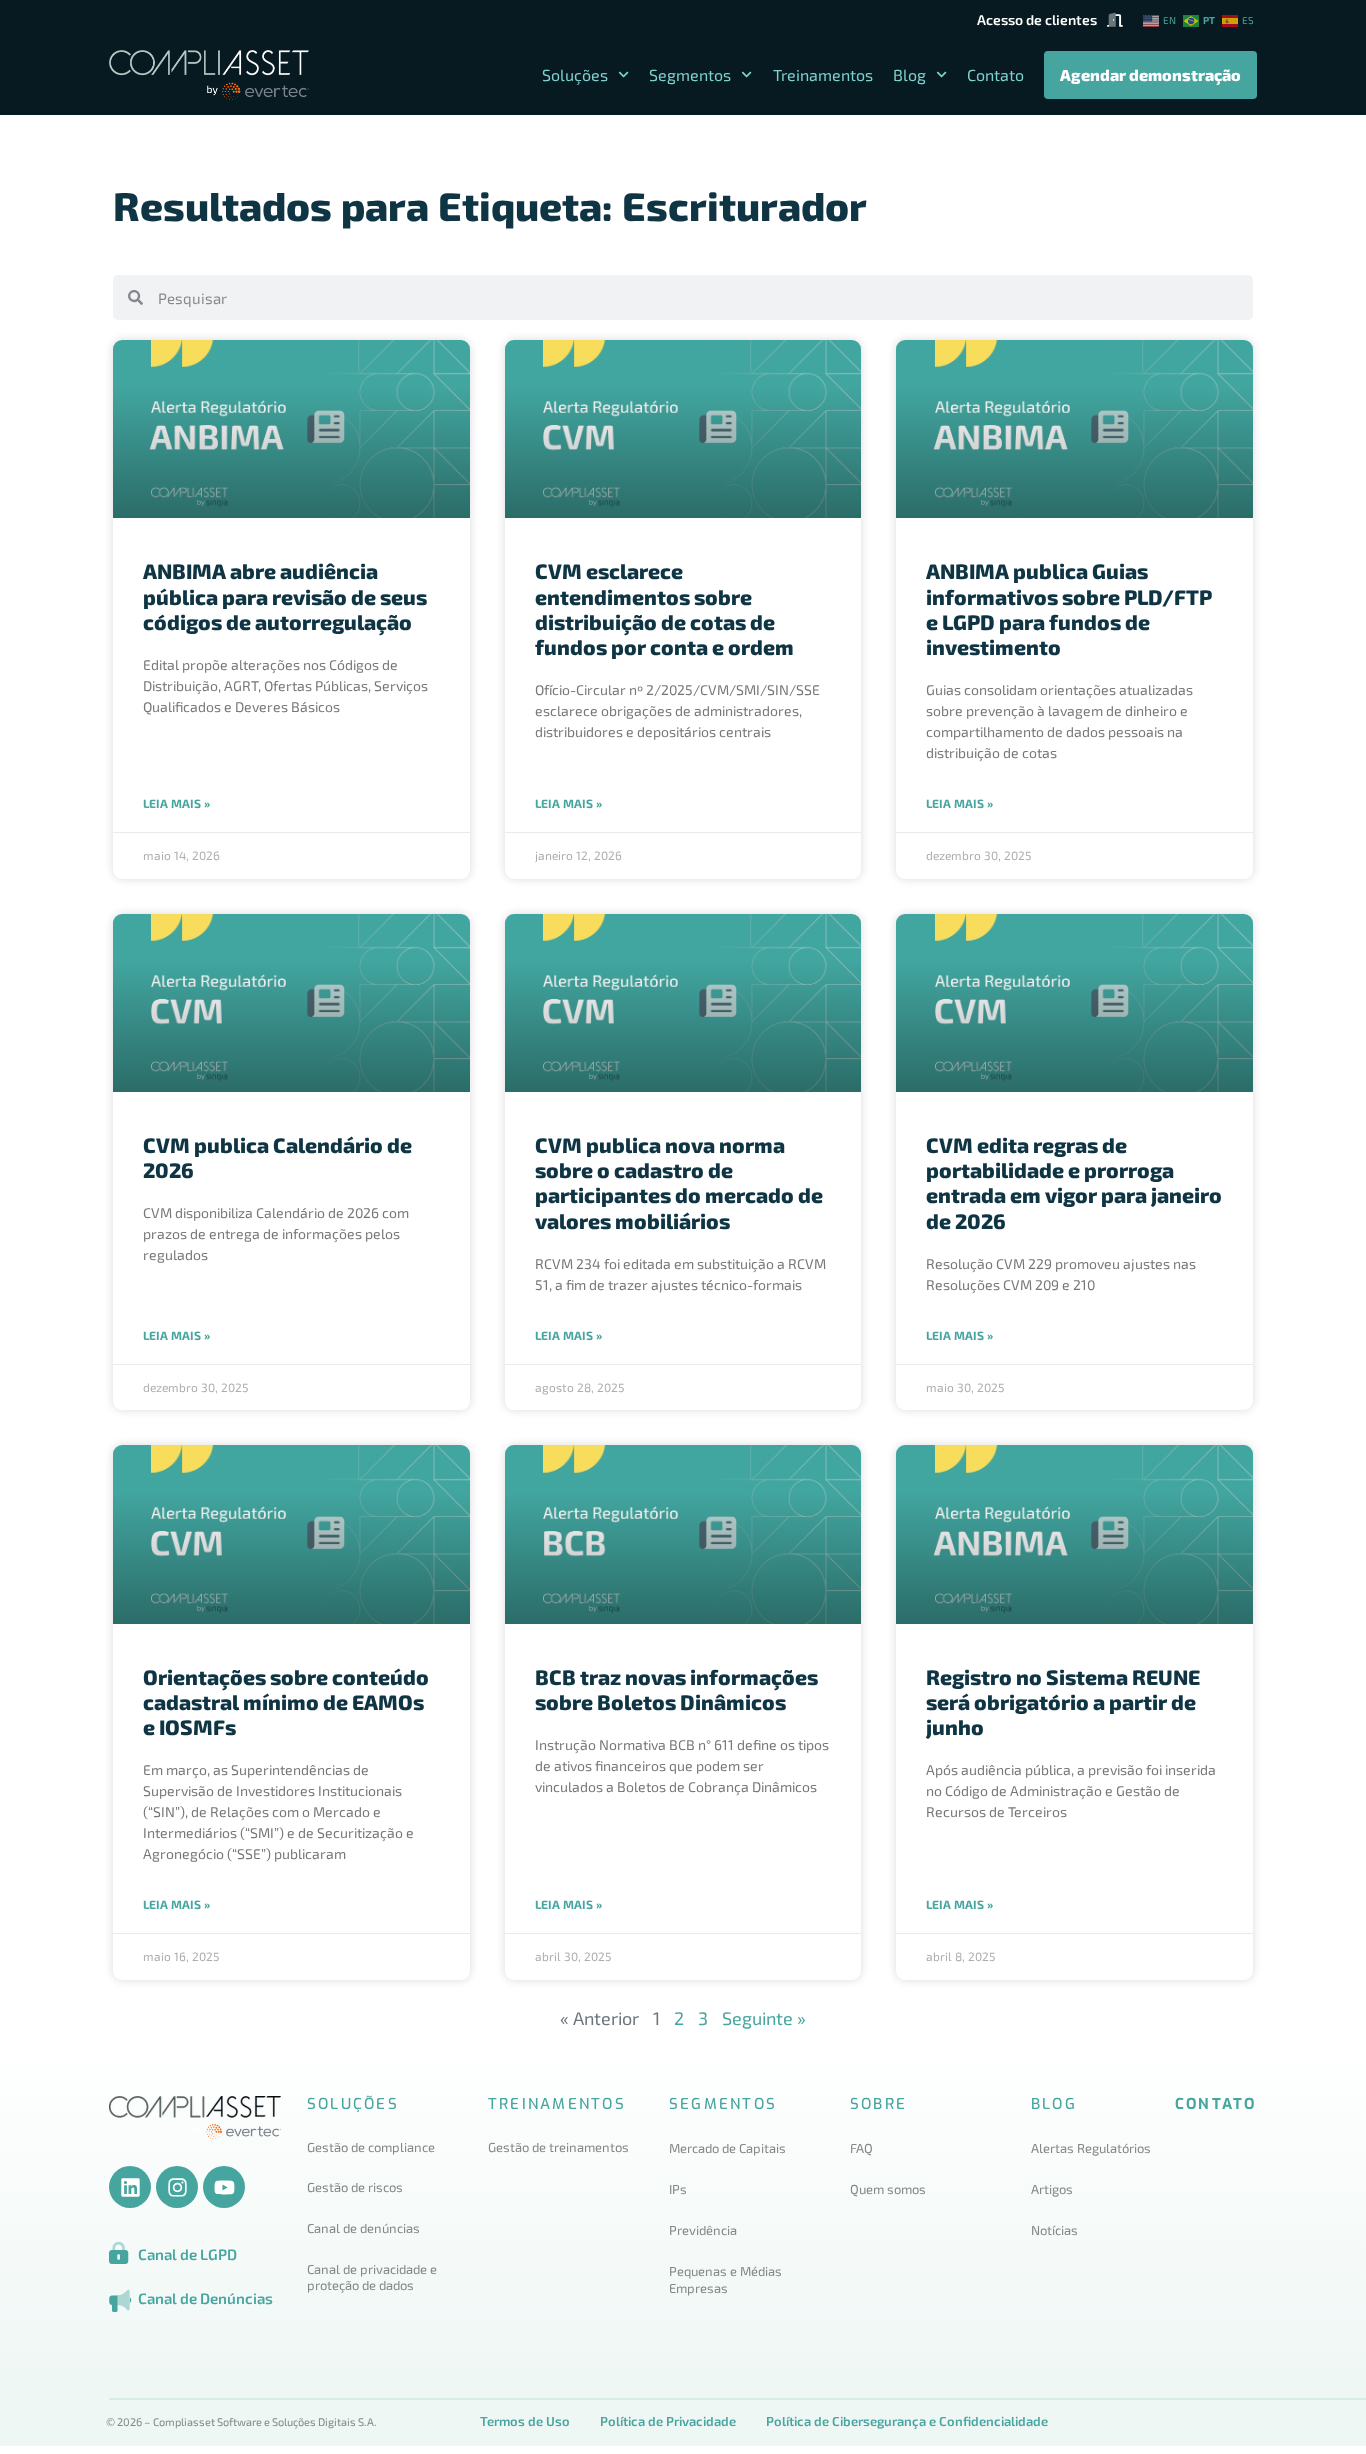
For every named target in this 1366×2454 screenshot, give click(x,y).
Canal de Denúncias (205, 2298)
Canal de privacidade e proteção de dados (372, 2277)
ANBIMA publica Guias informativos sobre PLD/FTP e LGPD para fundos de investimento (1069, 608)
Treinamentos (823, 74)
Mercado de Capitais (727, 2148)
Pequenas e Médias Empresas (725, 2279)
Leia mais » (176, 803)
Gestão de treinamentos (558, 2147)
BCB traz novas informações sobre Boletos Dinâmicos (676, 1689)
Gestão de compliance (371, 2147)
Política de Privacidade (668, 2421)
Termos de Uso (525, 2421)
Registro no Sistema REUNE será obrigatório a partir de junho (1063, 1701)
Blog (909, 74)
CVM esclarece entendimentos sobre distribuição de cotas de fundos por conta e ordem (664, 608)
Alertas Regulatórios (1091, 2148)
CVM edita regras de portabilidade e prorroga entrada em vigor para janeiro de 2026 (1074, 1182)
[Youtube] (224, 2187)
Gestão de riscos (355, 2187)
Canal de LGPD (187, 2254)
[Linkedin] (130, 2187)
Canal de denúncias (365, 2228)
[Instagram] (177, 2187)
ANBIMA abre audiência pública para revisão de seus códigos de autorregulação (285, 595)
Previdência (703, 2230)
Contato (995, 74)
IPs (678, 2189)
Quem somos (888, 2189)
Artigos (1052, 2189)
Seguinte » (764, 2018)
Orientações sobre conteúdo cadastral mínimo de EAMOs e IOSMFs (286, 1701)
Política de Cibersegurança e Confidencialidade (907, 2421)
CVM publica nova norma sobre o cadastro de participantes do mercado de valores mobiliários (679, 1182)
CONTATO (1216, 2104)
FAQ (861, 2148)
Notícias (1054, 2230)
